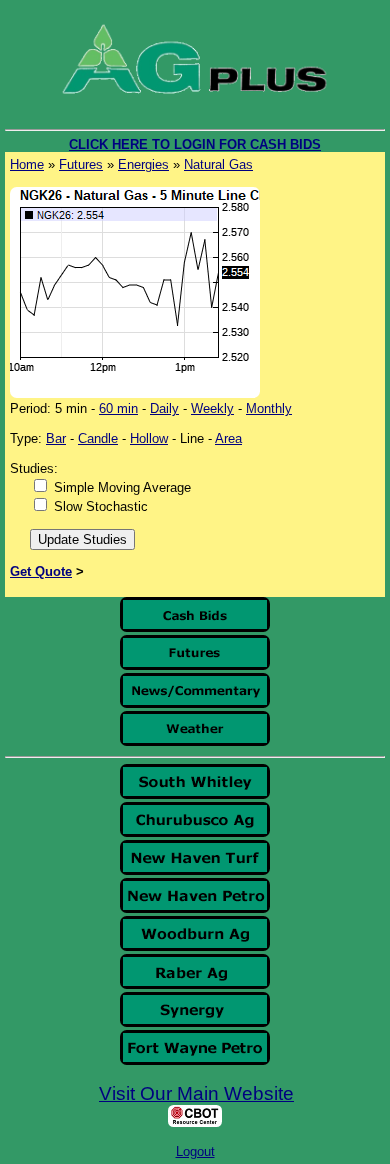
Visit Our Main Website (196, 1093)
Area (228, 438)
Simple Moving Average (122, 487)
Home (27, 164)
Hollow (149, 438)
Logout (195, 1151)
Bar (56, 438)
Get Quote (41, 571)
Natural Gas (218, 164)
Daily (164, 408)
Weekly (212, 408)
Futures (81, 164)
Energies (143, 164)
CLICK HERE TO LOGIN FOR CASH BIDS (195, 144)
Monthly (269, 408)
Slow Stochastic (101, 506)
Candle (98, 438)
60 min (118, 408)
